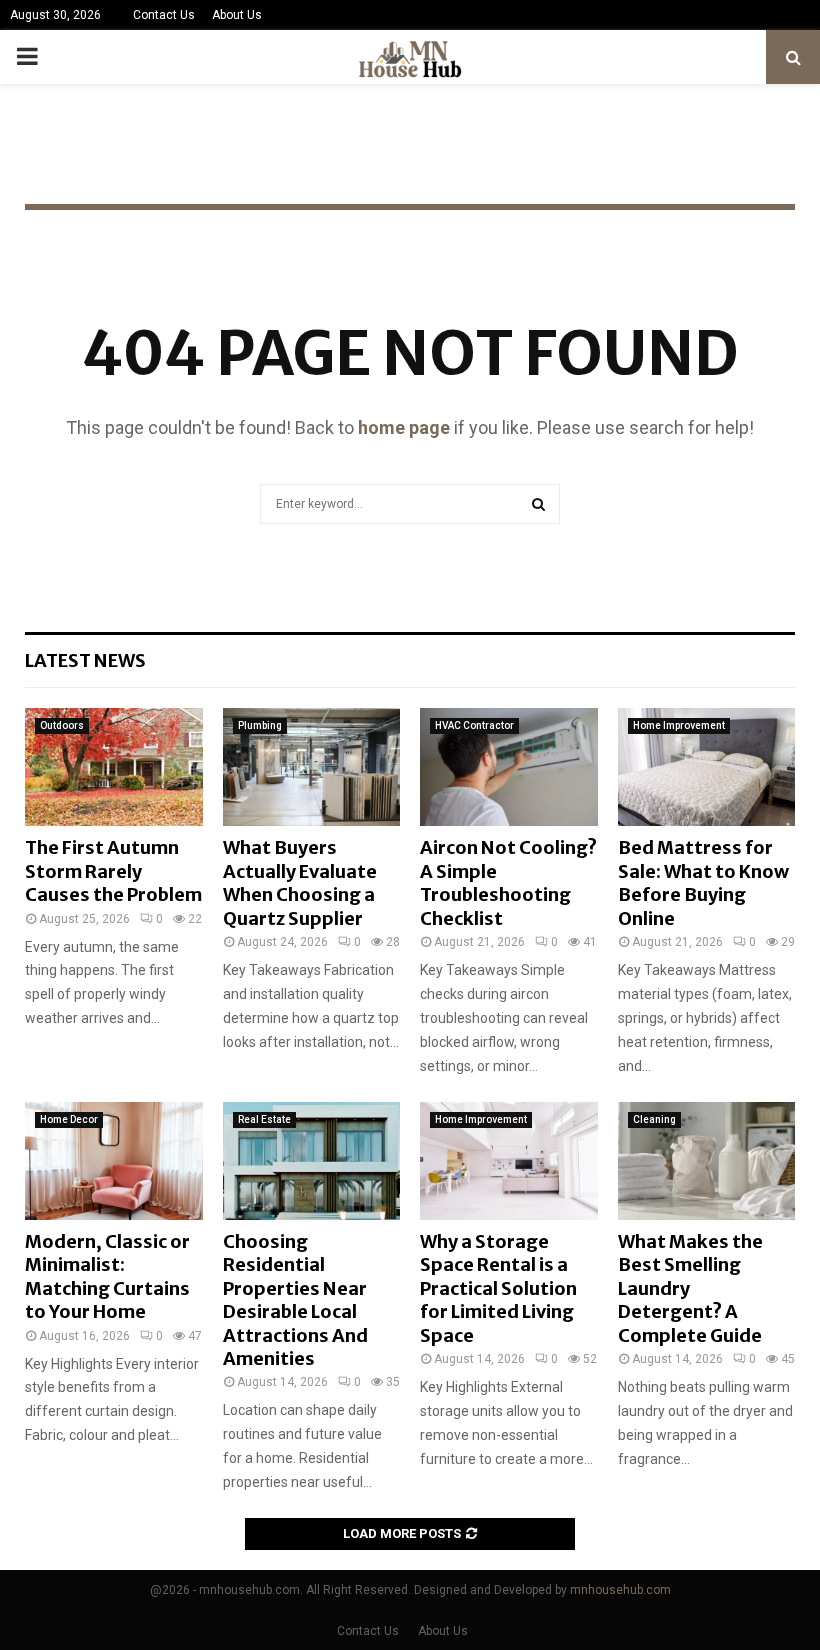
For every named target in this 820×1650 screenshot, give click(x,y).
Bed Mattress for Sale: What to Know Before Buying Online (703, 882)
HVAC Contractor (474, 725)
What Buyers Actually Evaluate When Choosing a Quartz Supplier (300, 882)
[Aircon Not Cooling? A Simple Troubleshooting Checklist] (509, 767)
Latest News (85, 660)
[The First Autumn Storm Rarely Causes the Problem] (114, 767)
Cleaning (654, 1119)
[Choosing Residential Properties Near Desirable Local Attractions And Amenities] (312, 1161)
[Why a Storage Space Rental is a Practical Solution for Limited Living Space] (509, 1161)
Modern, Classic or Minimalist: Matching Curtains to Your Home (107, 1276)
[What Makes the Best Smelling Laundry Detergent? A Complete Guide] (707, 1161)
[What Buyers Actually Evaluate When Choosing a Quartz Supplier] (312, 767)
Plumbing (260, 725)
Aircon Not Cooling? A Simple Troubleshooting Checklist (508, 882)
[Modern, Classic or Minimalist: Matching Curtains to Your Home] (114, 1161)
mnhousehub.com (620, 1590)
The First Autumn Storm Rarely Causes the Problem (113, 871)
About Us (237, 15)
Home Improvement (679, 725)
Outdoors (62, 725)
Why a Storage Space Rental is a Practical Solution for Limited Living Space (498, 1288)
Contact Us (164, 15)
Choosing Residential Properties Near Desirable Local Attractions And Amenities (295, 1300)
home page (404, 427)
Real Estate (264, 1119)
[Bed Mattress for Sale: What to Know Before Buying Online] (707, 767)
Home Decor (69, 1119)
